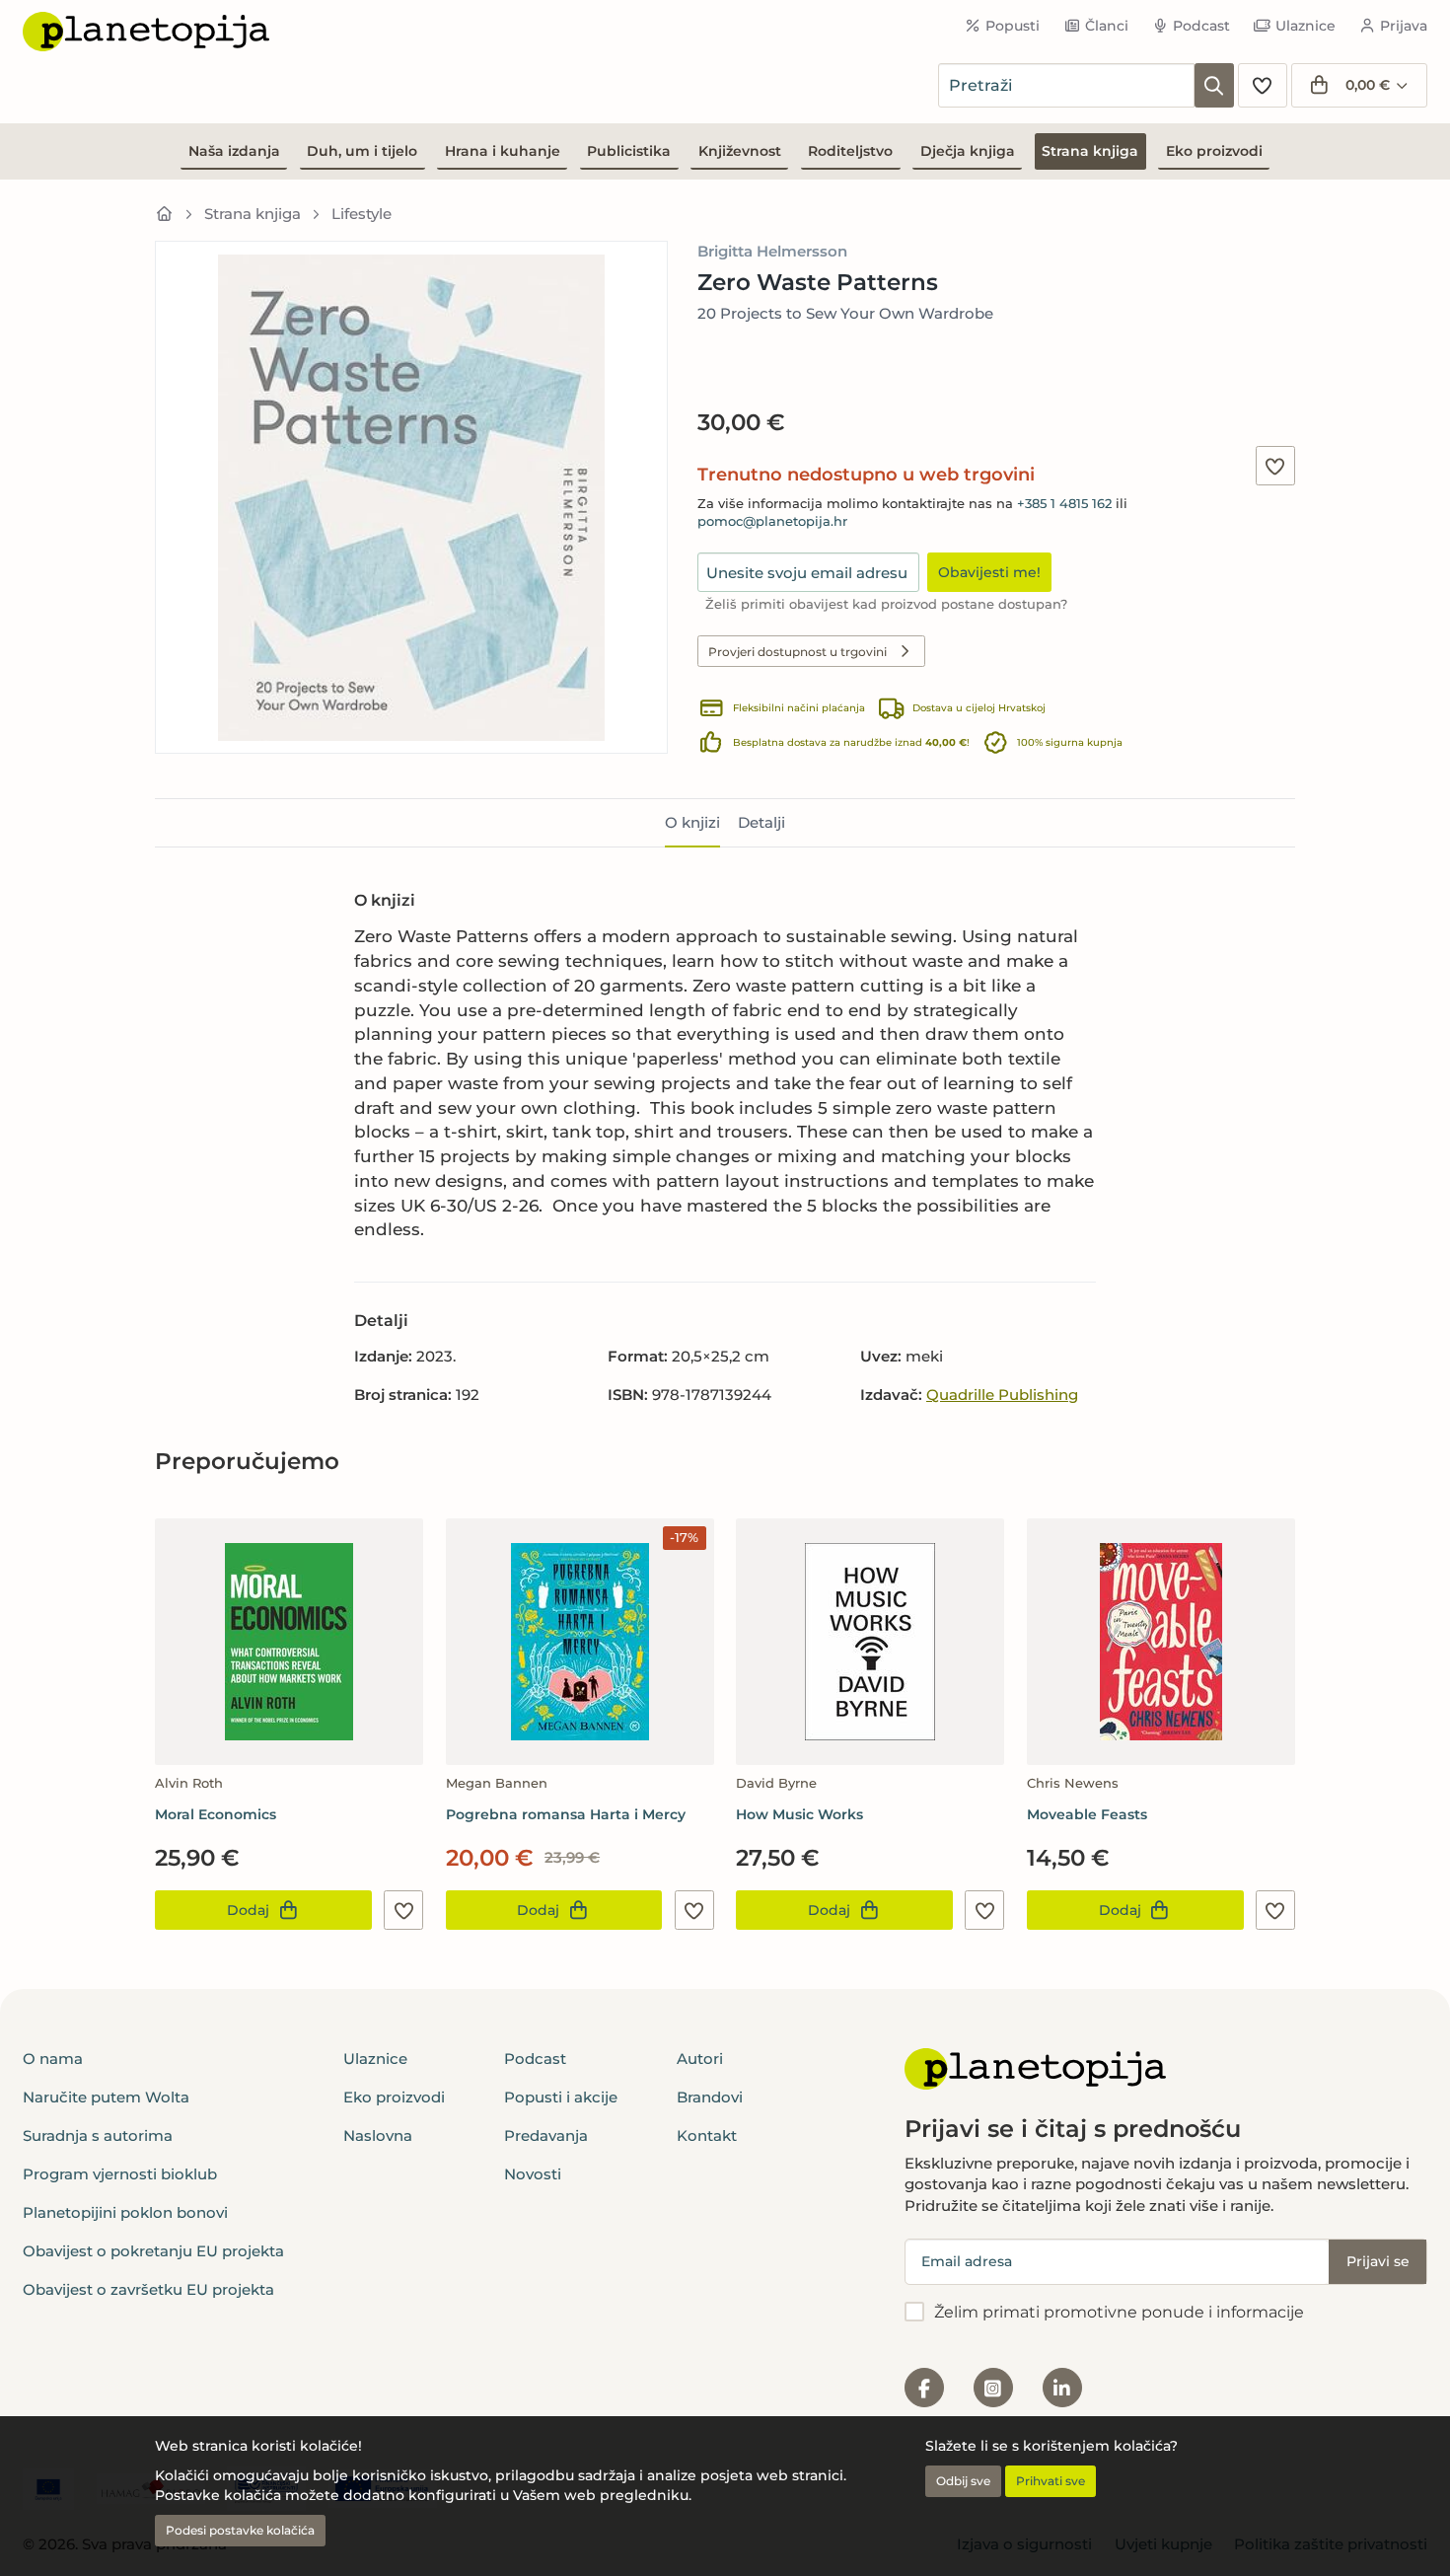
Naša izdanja (234, 151)
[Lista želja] (1263, 85)
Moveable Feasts (1087, 1814)
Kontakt (707, 2135)
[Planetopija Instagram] (993, 2388)
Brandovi (710, 2097)
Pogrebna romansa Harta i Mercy (566, 1814)
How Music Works (799, 1814)
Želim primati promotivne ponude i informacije (1119, 2312)
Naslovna (378, 2135)
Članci (1107, 26)
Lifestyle (362, 214)
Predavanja (546, 2135)
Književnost (740, 151)
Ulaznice (1305, 26)
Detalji (761, 822)
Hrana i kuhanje (503, 151)
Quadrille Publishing (1002, 1395)
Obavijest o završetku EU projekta (148, 2289)
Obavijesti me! (989, 572)
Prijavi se (1378, 2261)
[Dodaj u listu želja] (1275, 466)
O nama (53, 2059)
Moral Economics (216, 1814)
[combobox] (1066, 85)
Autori (700, 2059)
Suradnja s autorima (98, 2135)
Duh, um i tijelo (362, 151)
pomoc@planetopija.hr (772, 521)
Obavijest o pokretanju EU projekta (153, 2251)
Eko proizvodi (1214, 151)
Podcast (1201, 26)
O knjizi (692, 822)
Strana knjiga (1090, 151)
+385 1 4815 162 (1064, 504)
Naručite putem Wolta (106, 2097)
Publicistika (629, 151)
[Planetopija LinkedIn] (1062, 2388)
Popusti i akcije (561, 2097)
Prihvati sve (1051, 2481)
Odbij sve (963, 2481)
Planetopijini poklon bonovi (125, 2212)
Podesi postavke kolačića (240, 2530)
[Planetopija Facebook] (924, 2388)
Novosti (533, 2174)
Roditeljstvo (850, 151)
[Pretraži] (1214, 85)
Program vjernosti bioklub (120, 2174)
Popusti (1013, 26)
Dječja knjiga (968, 151)
